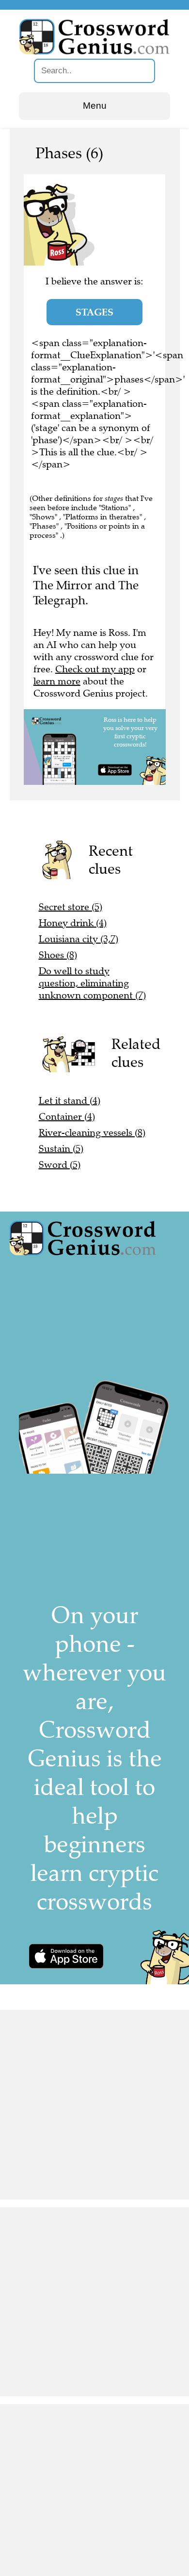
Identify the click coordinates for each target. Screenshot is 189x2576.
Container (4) (67, 1117)
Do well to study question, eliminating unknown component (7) (92, 983)
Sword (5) (60, 1165)
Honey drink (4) (73, 923)
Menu (95, 106)
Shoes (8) (58, 955)
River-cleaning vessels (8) (92, 1133)
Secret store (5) (71, 907)
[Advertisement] (94, 2105)
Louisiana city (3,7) (79, 939)
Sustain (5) (61, 1149)
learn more (57, 681)
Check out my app (95, 669)
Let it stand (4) (70, 1101)
